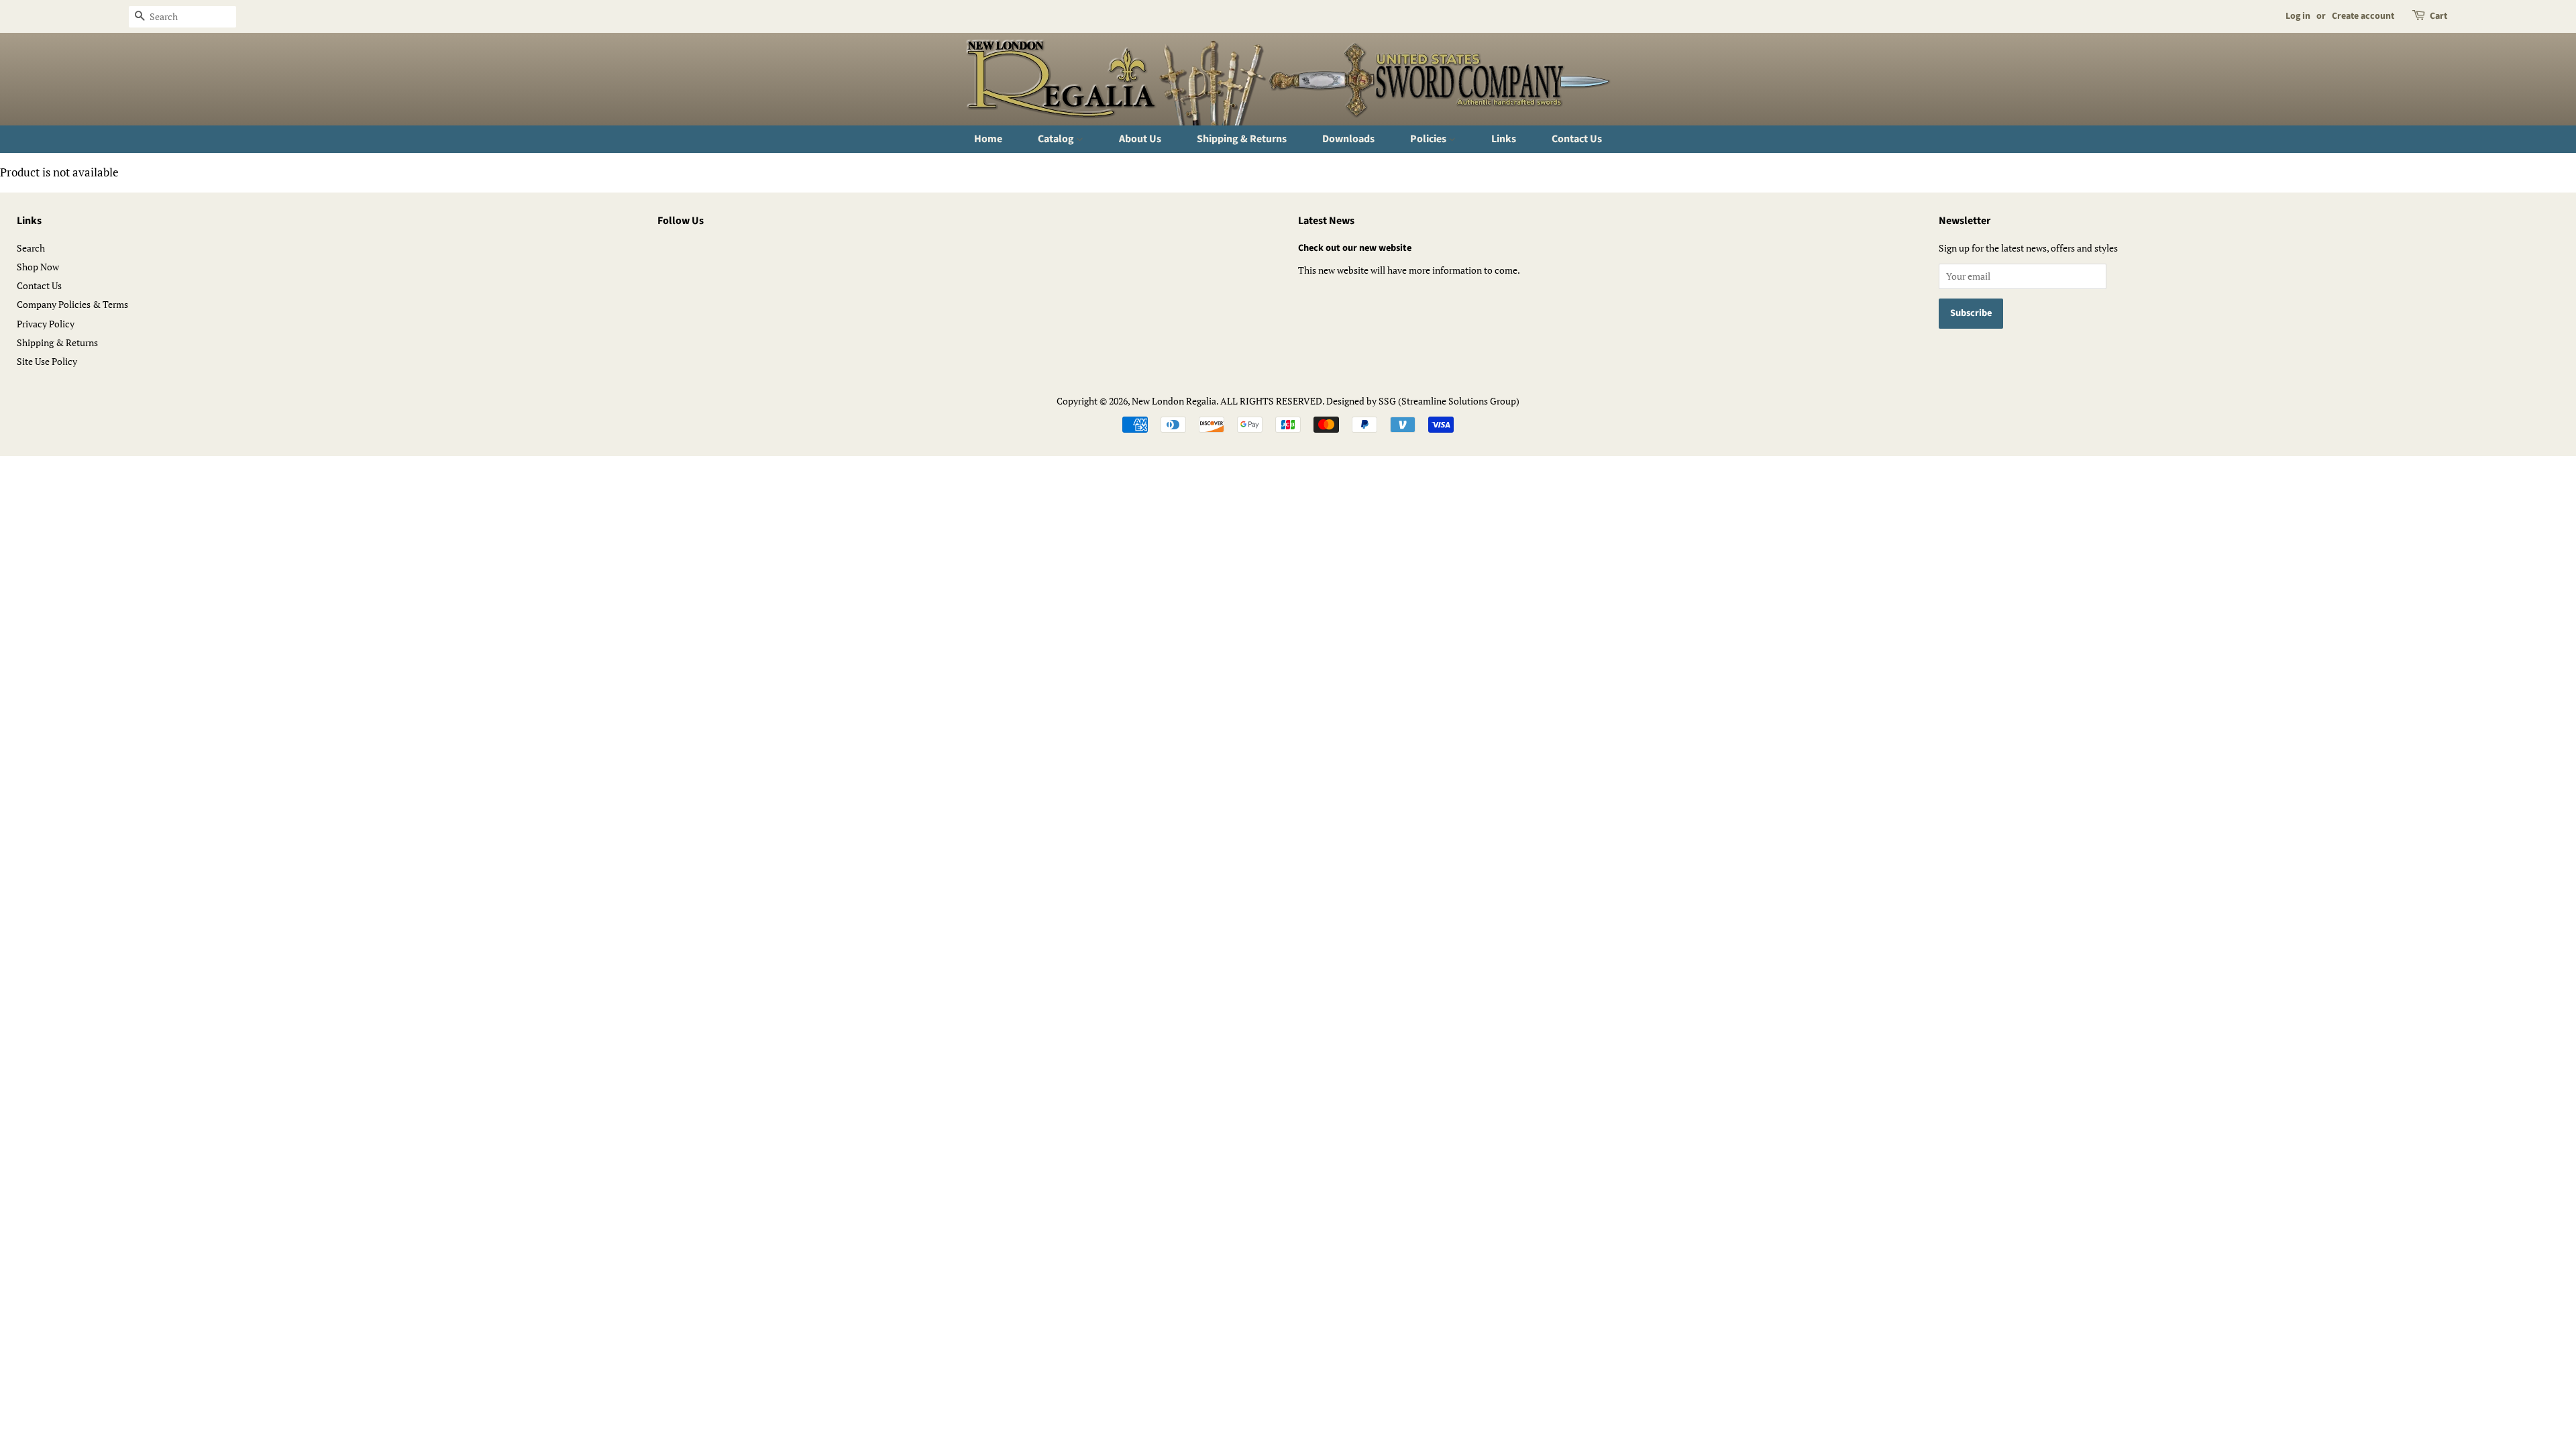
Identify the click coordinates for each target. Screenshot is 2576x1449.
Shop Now (38, 267)
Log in (2298, 16)
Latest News (1326, 221)
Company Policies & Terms (72, 304)
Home (988, 139)
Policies (1429, 139)
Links (1504, 139)
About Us (1140, 139)
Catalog (1057, 139)
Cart (2438, 16)
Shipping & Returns (1242, 139)
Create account (2363, 16)
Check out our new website (1355, 248)
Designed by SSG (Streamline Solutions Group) (1423, 401)
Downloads (1348, 139)
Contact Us (1577, 139)
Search (31, 248)
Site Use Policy (47, 361)
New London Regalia (1174, 401)
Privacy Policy (46, 324)
